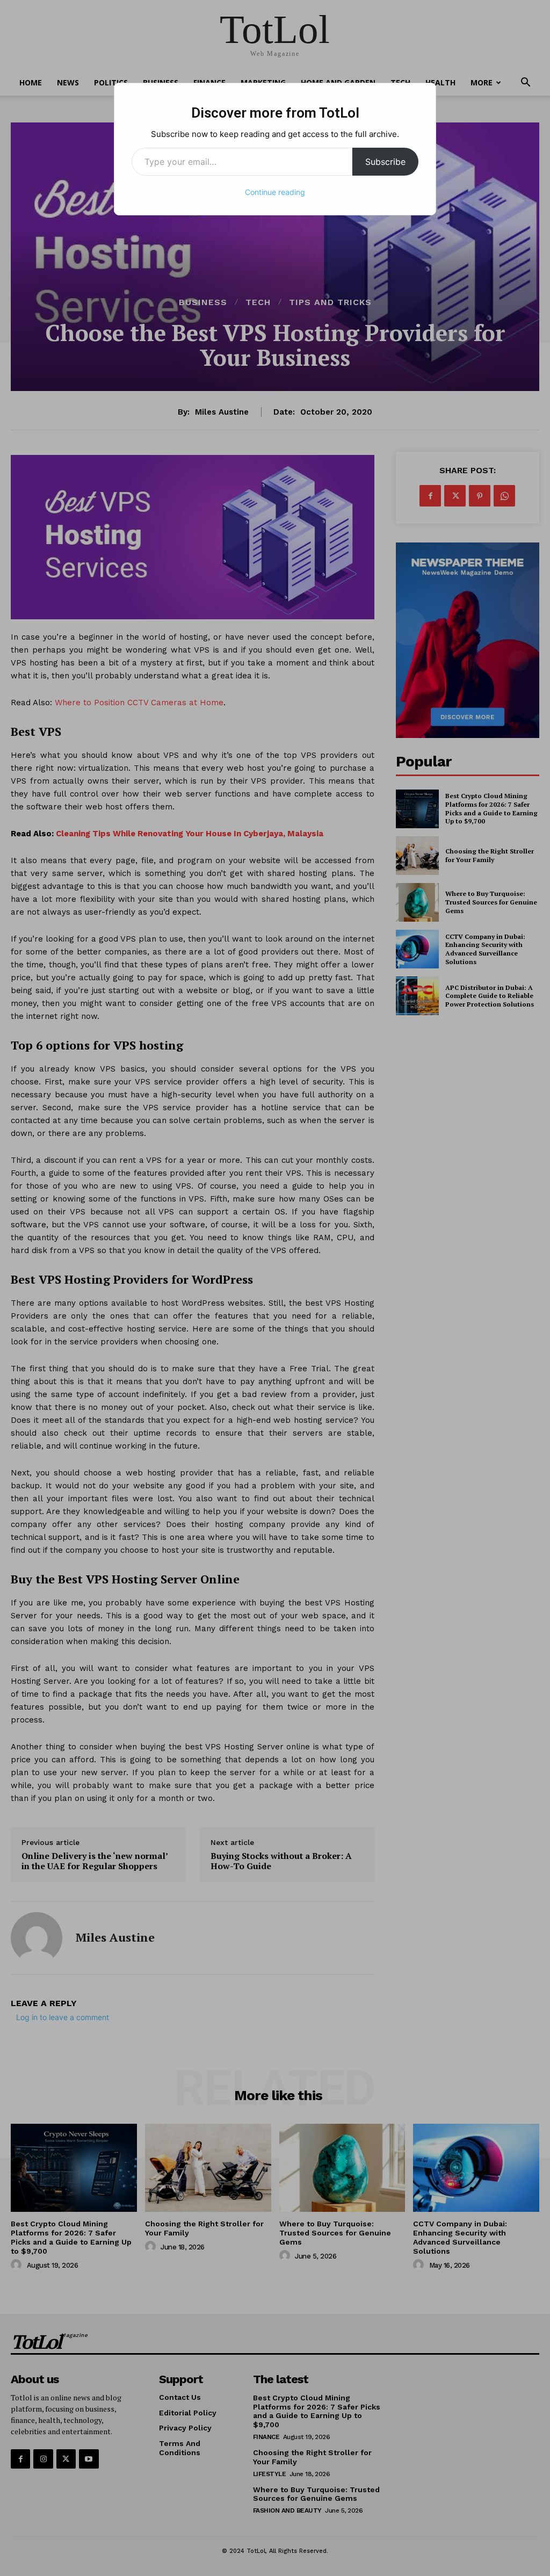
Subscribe (385, 162)
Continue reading (275, 192)
